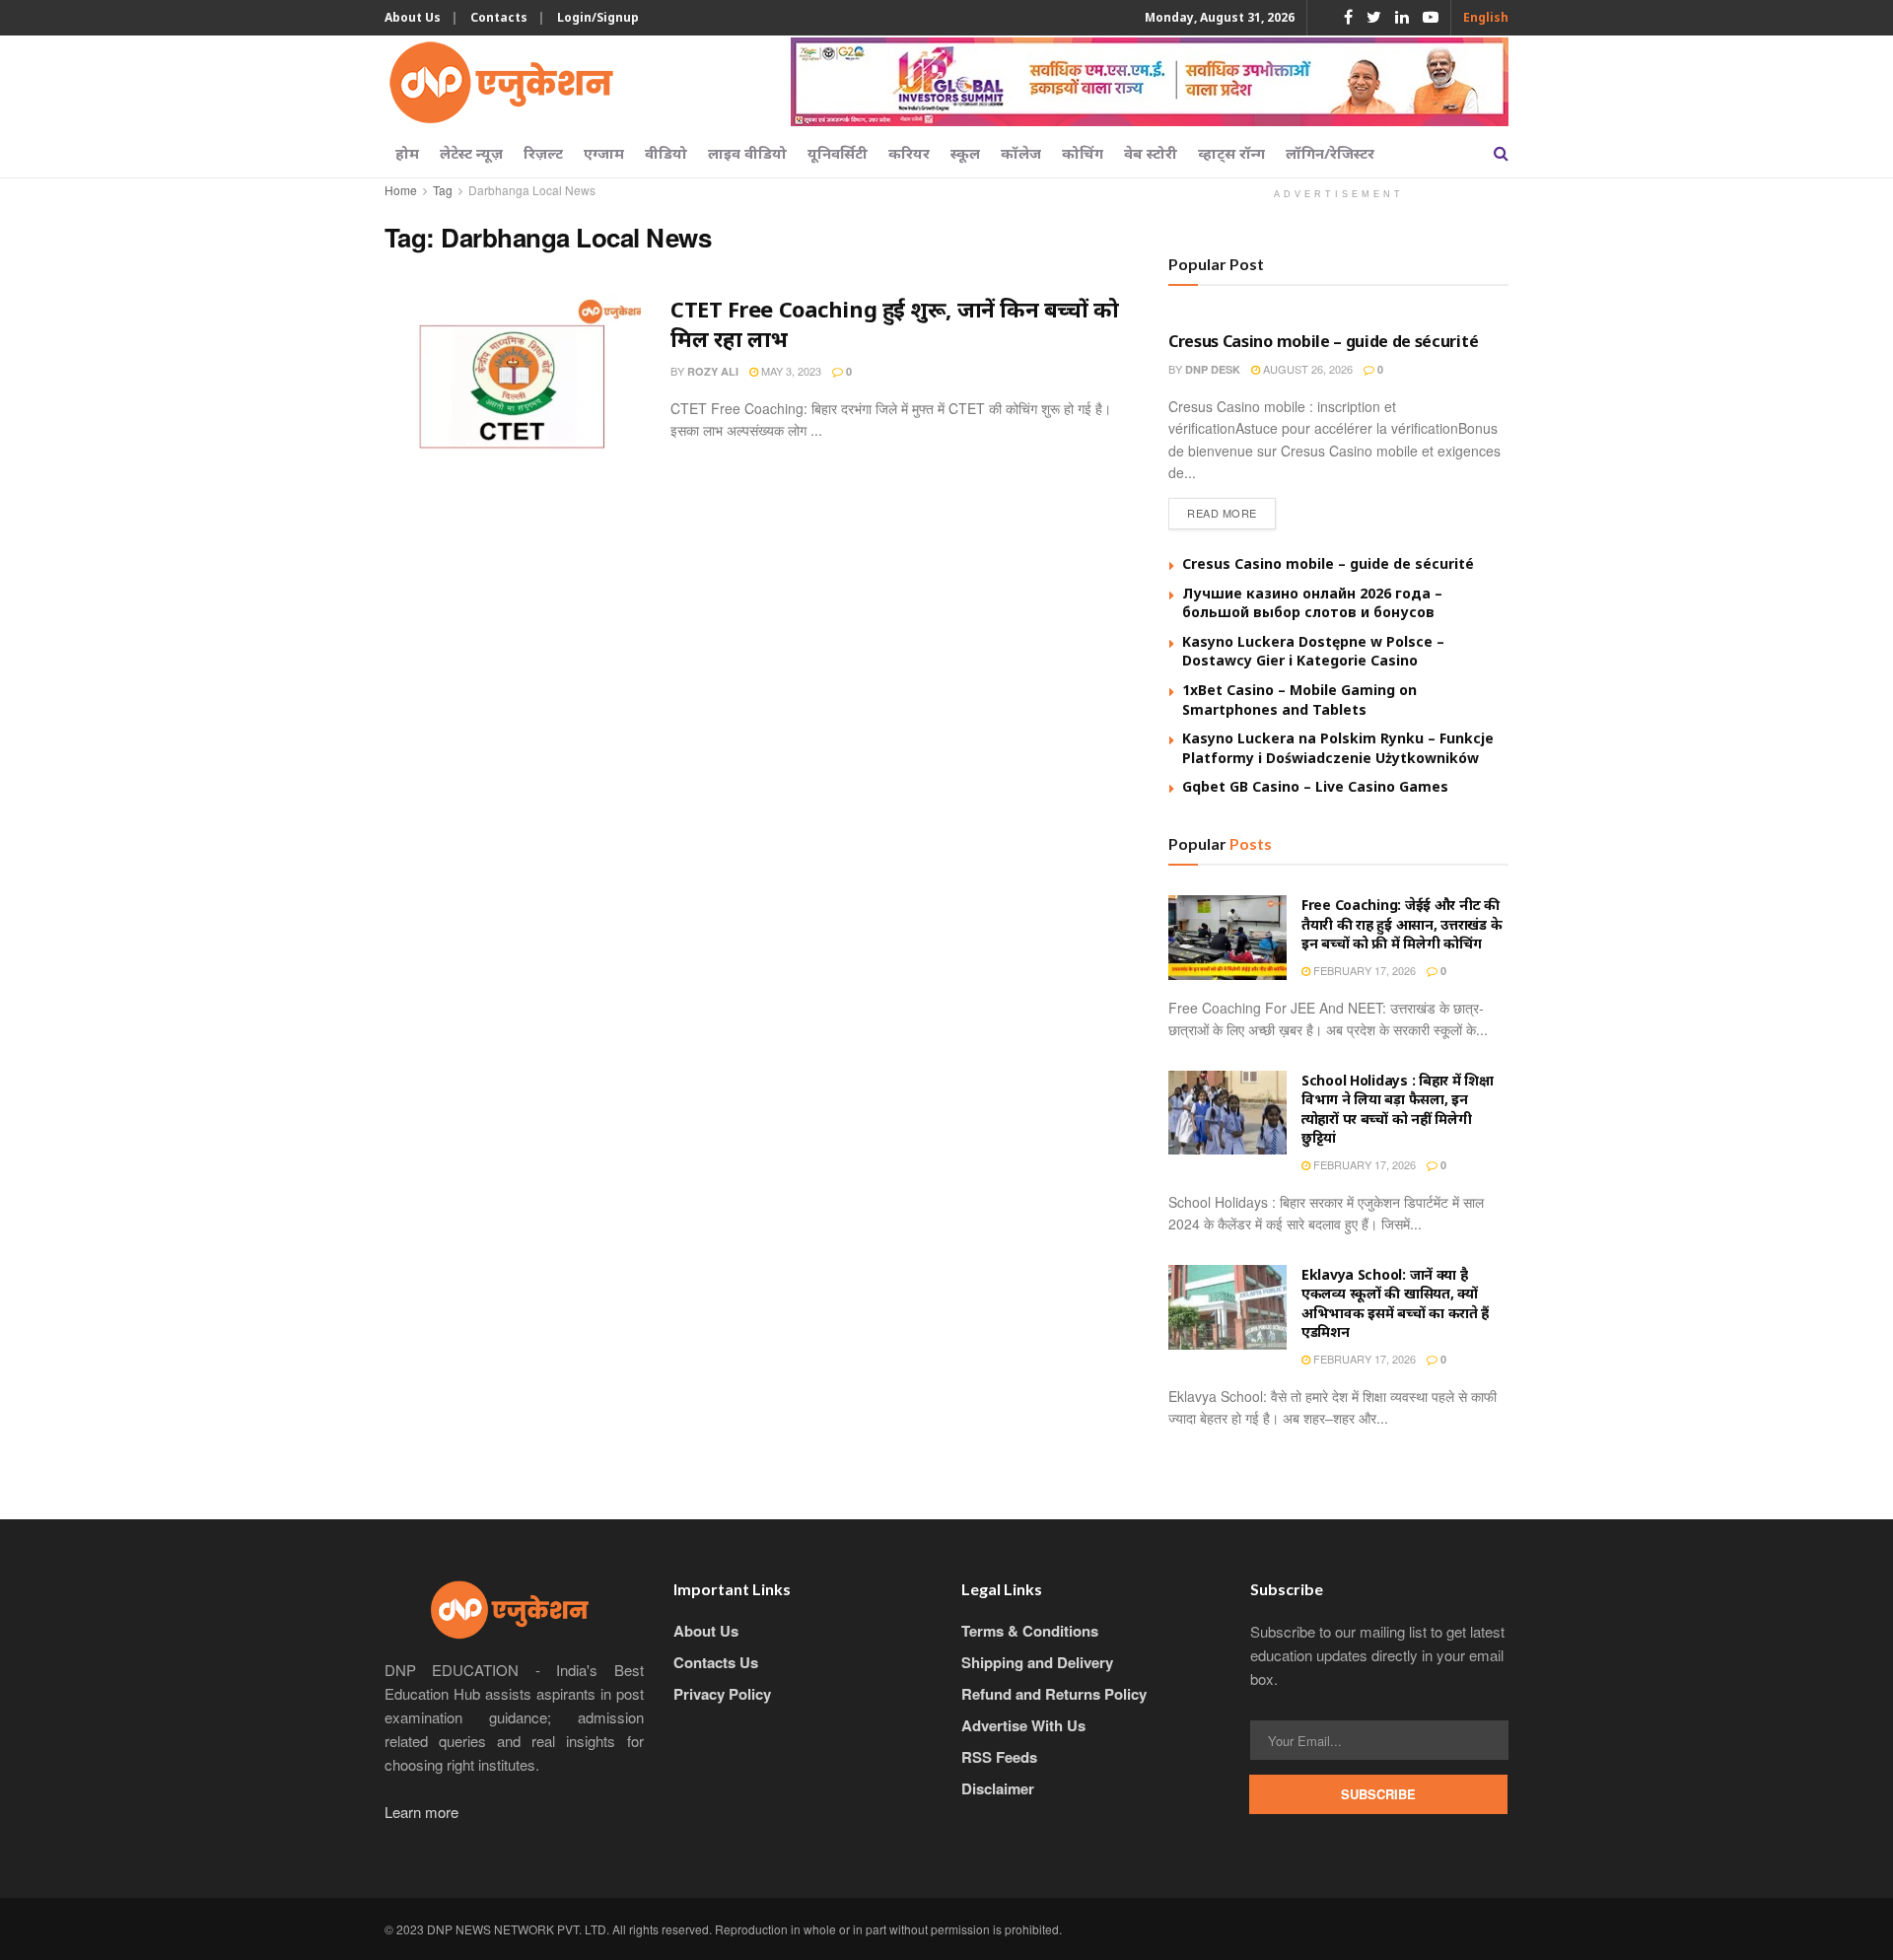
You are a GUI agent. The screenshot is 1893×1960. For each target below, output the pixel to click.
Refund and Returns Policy (1054, 1694)
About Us (413, 17)
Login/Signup (598, 17)
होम (407, 153)
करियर (909, 153)
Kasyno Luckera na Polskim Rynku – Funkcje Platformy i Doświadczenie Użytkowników (1338, 748)
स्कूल (965, 153)
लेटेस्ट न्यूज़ (471, 153)
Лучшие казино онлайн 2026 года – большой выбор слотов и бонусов (1312, 603)
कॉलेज (1021, 153)
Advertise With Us (1023, 1725)
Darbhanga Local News (532, 190)
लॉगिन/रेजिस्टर (1330, 153)
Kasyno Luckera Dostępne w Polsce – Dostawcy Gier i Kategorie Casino (1313, 651)
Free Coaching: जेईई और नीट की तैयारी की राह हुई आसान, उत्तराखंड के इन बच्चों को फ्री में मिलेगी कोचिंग (1402, 924)
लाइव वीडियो (747, 153)
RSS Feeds (999, 1757)
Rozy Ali (713, 371)
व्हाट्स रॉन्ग (1231, 153)
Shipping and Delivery (1037, 1662)
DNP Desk (1213, 369)
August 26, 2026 (1306, 369)
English (1486, 17)
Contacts (499, 17)
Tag (443, 190)
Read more (1222, 513)
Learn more (421, 1812)
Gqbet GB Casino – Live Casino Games (1315, 786)
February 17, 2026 (1363, 970)
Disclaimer (998, 1788)
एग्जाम (604, 153)
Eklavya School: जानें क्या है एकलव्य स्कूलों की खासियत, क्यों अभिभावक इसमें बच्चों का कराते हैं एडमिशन (1395, 1303)
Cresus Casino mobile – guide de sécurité (1323, 341)
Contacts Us (716, 1662)
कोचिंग (1083, 153)
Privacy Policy (722, 1694)
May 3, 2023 (790, 371)
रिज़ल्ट (543, 153)
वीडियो (666, 153)
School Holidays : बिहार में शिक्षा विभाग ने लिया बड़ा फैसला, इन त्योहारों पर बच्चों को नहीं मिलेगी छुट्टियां (1398, 1109)
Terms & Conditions (1030, 1631)
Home (401, 190)
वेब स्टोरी (1151, 153)
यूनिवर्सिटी (838, 153)
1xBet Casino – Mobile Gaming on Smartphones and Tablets (1299, 700)
